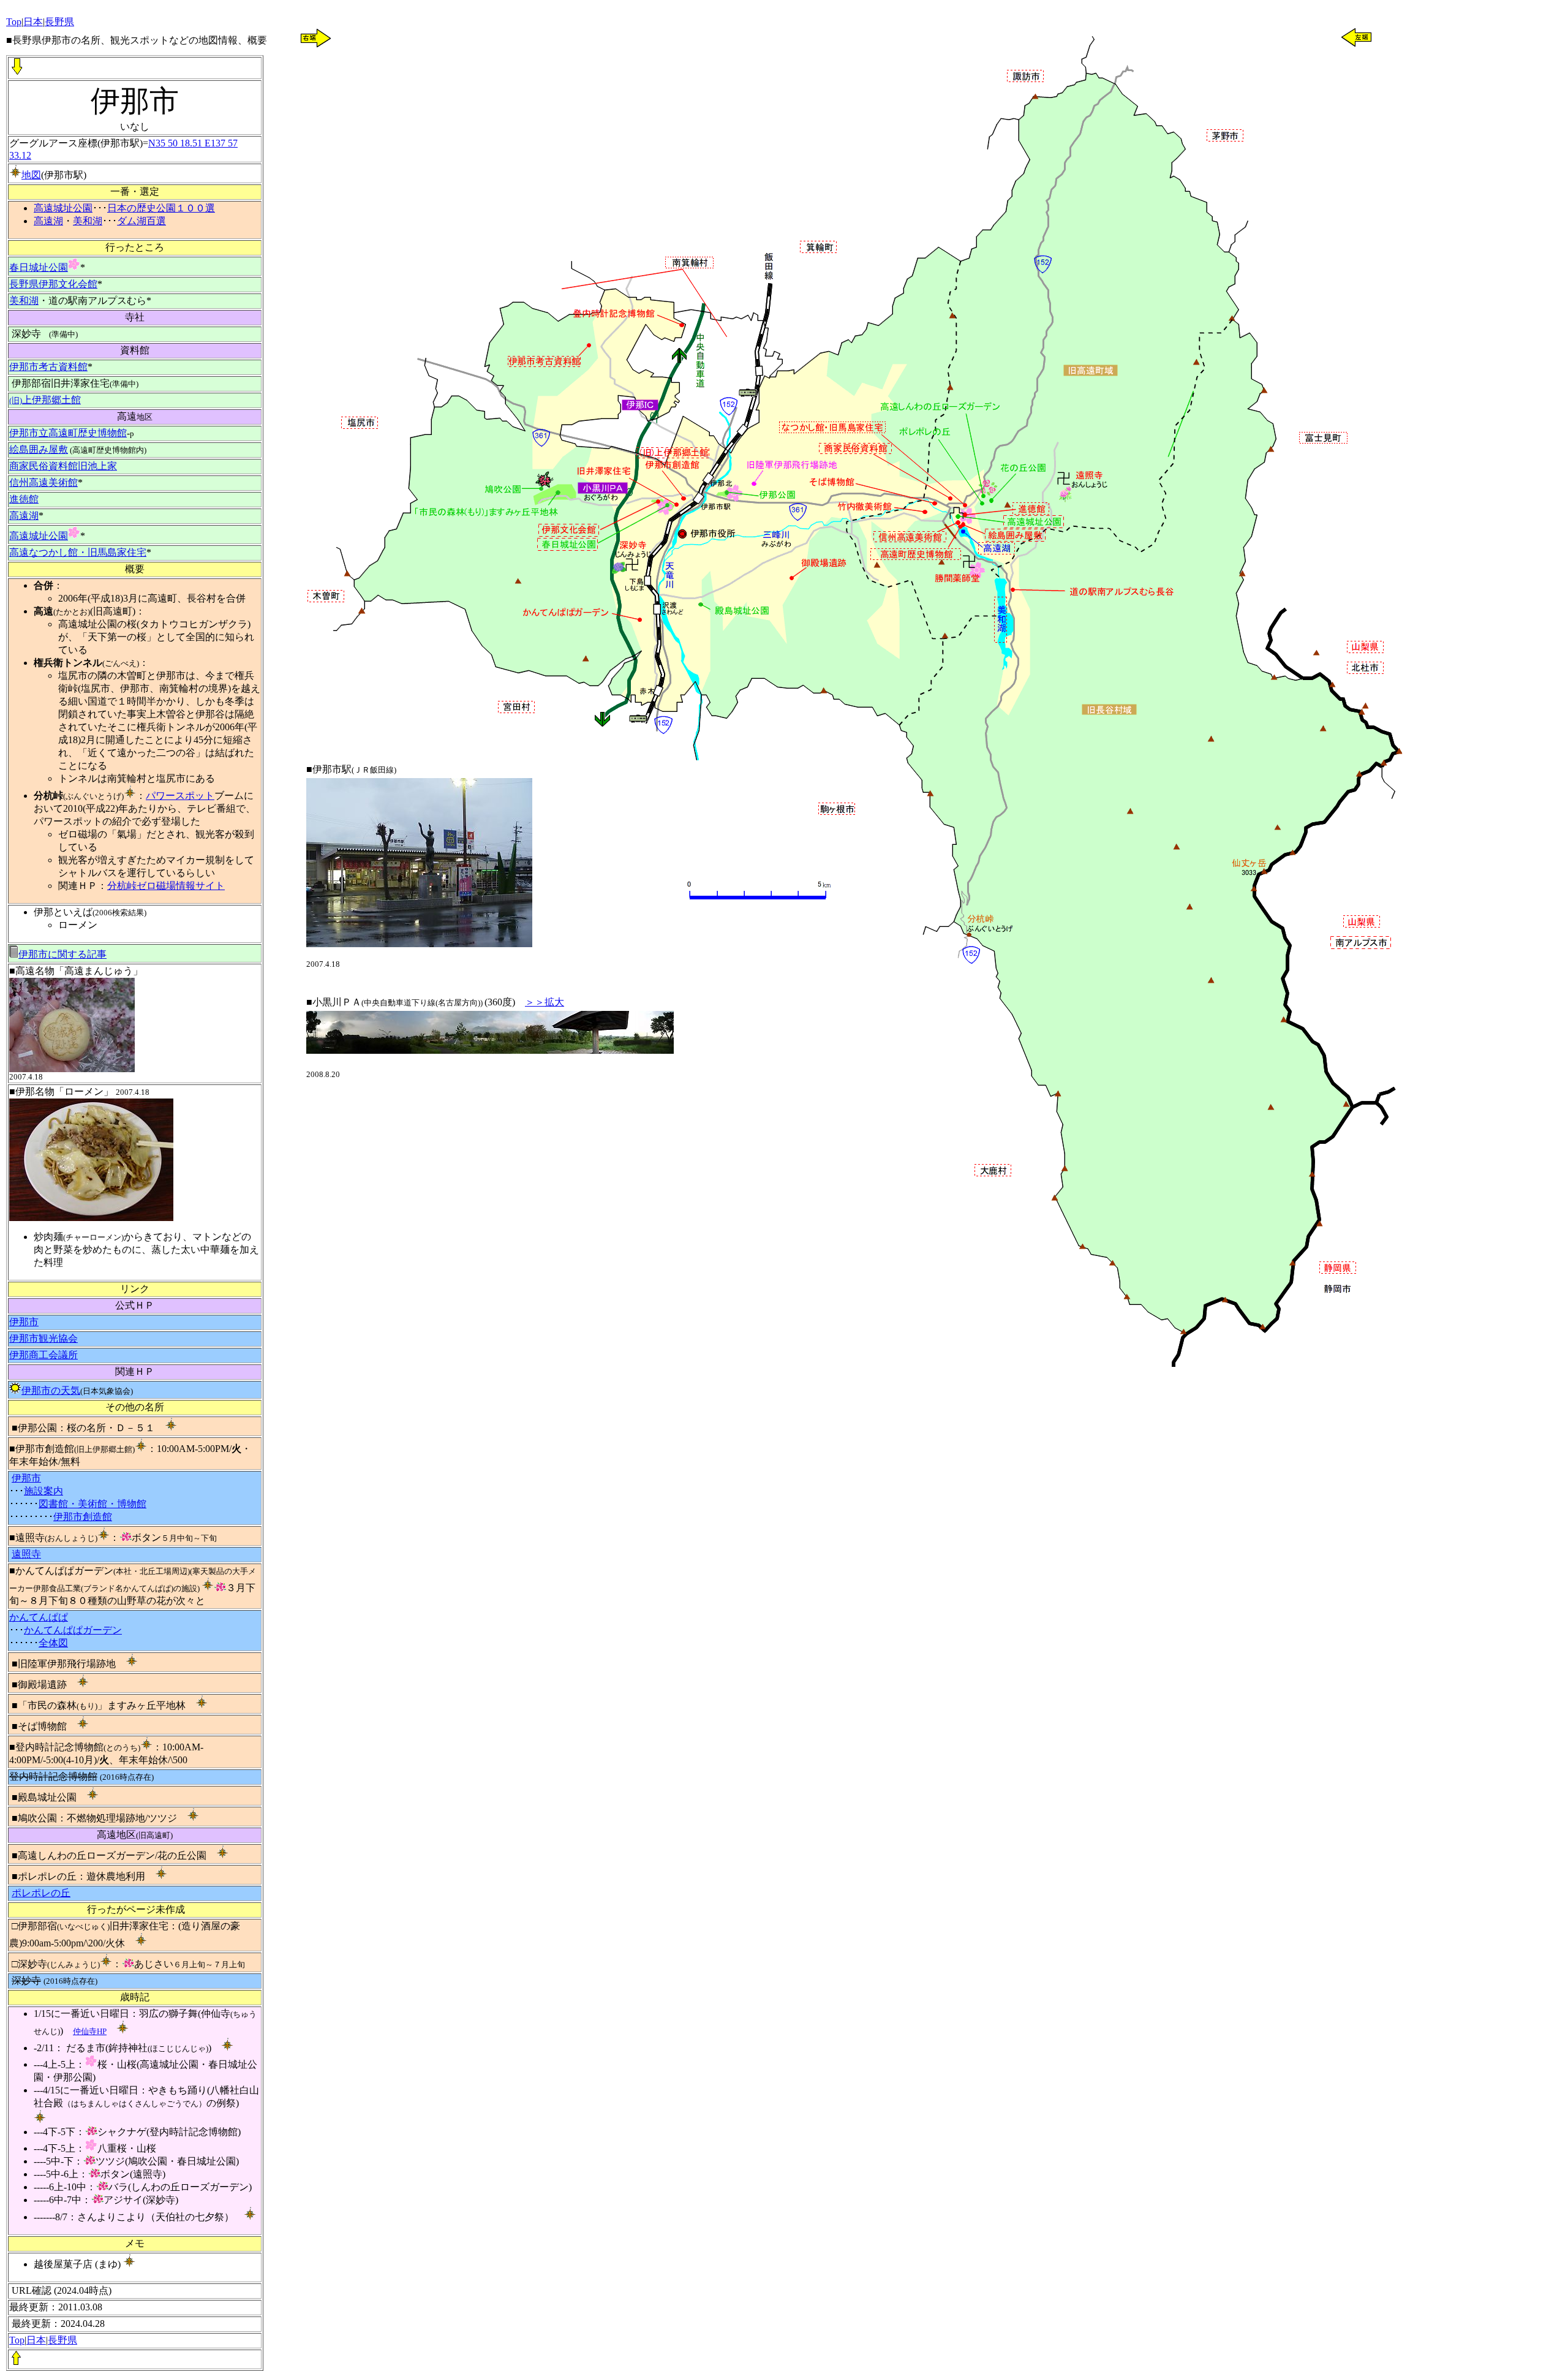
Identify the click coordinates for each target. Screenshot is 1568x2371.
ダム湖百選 (141, 221)
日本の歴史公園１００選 (161, 208)
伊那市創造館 (83, 1517)
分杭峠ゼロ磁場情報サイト (166, 886)
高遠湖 (48, 221)
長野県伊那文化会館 (53, 284)
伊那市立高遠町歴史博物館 (68, 433)
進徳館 (24, 499)
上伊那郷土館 (45, 400)
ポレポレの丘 (41, 1893)
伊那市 (24, 1322)
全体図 (53, 1643)
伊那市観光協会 (43, 1338)
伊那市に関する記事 (62, 954)
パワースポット (180, 796)
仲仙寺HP (90, 2031)
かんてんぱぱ (39, 1617)
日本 (36, 2340)
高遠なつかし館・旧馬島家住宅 (78, 552)
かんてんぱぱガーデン (73, 1630)
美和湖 (88, 221)
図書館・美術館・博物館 (92, 1504)
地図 (31, 175)
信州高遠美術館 (43, 482)
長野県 (62, 2340)
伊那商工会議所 (43, 1355)
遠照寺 (26, 1554)
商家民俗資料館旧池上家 (63, 466)
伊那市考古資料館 (48, 367)
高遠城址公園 (63, 208)
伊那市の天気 (51, 1390)
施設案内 (43, 1491)
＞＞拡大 (545, 1002)
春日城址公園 (39, 267)
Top (17, 2340)
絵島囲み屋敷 (39, 449)
